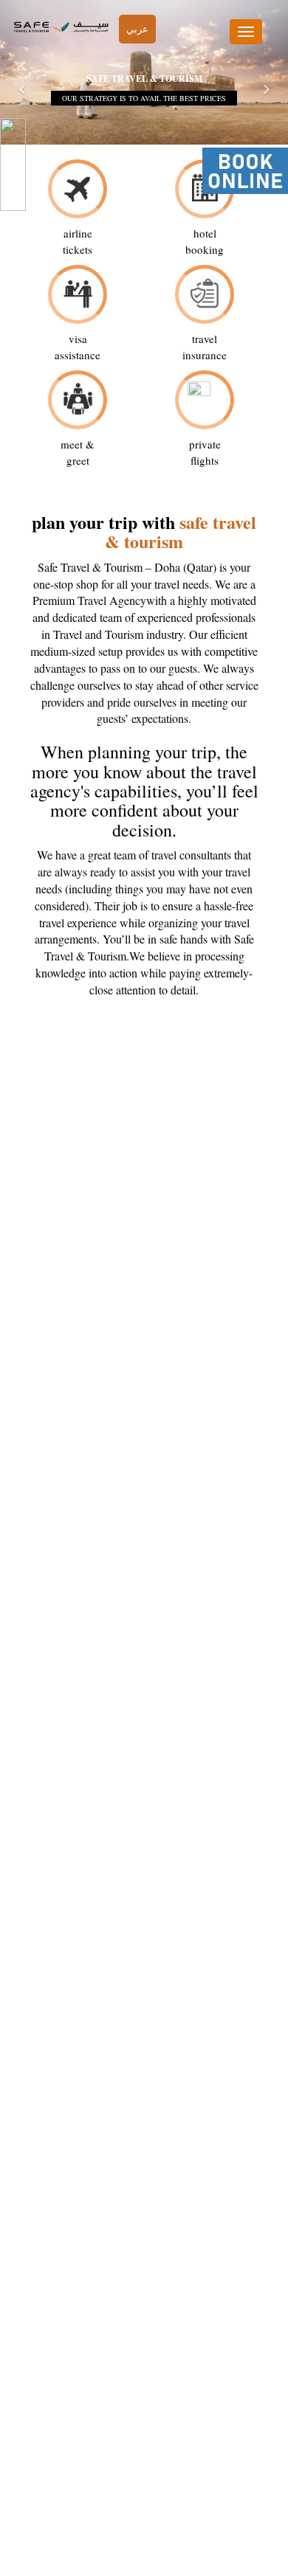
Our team (143, 2480)
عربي (137, 29)
